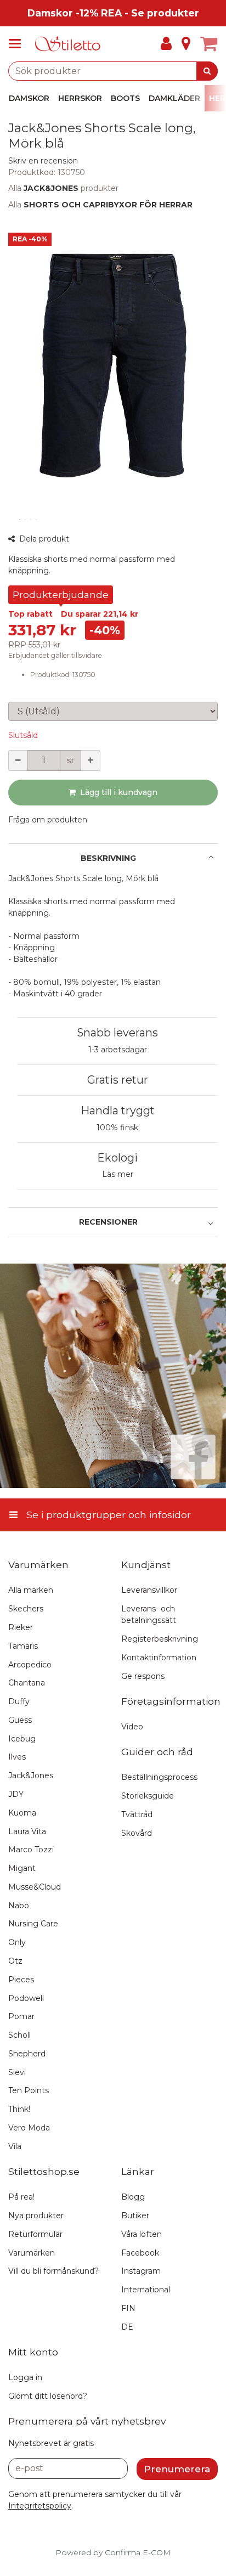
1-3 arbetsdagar (118, 1050)
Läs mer (118, 1174)
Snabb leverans (117, 1033)
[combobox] (113, 71)
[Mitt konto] (166, 44)
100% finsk (117, 1128)
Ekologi (117, 1158)
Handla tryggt (118, 1111)
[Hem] (68, 44)
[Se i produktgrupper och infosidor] (18, 44)
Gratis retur (118, 1080)
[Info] (186, 44)
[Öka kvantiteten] (91, 760)
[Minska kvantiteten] (18, 760)
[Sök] (207, 71)
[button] (43, 161)
